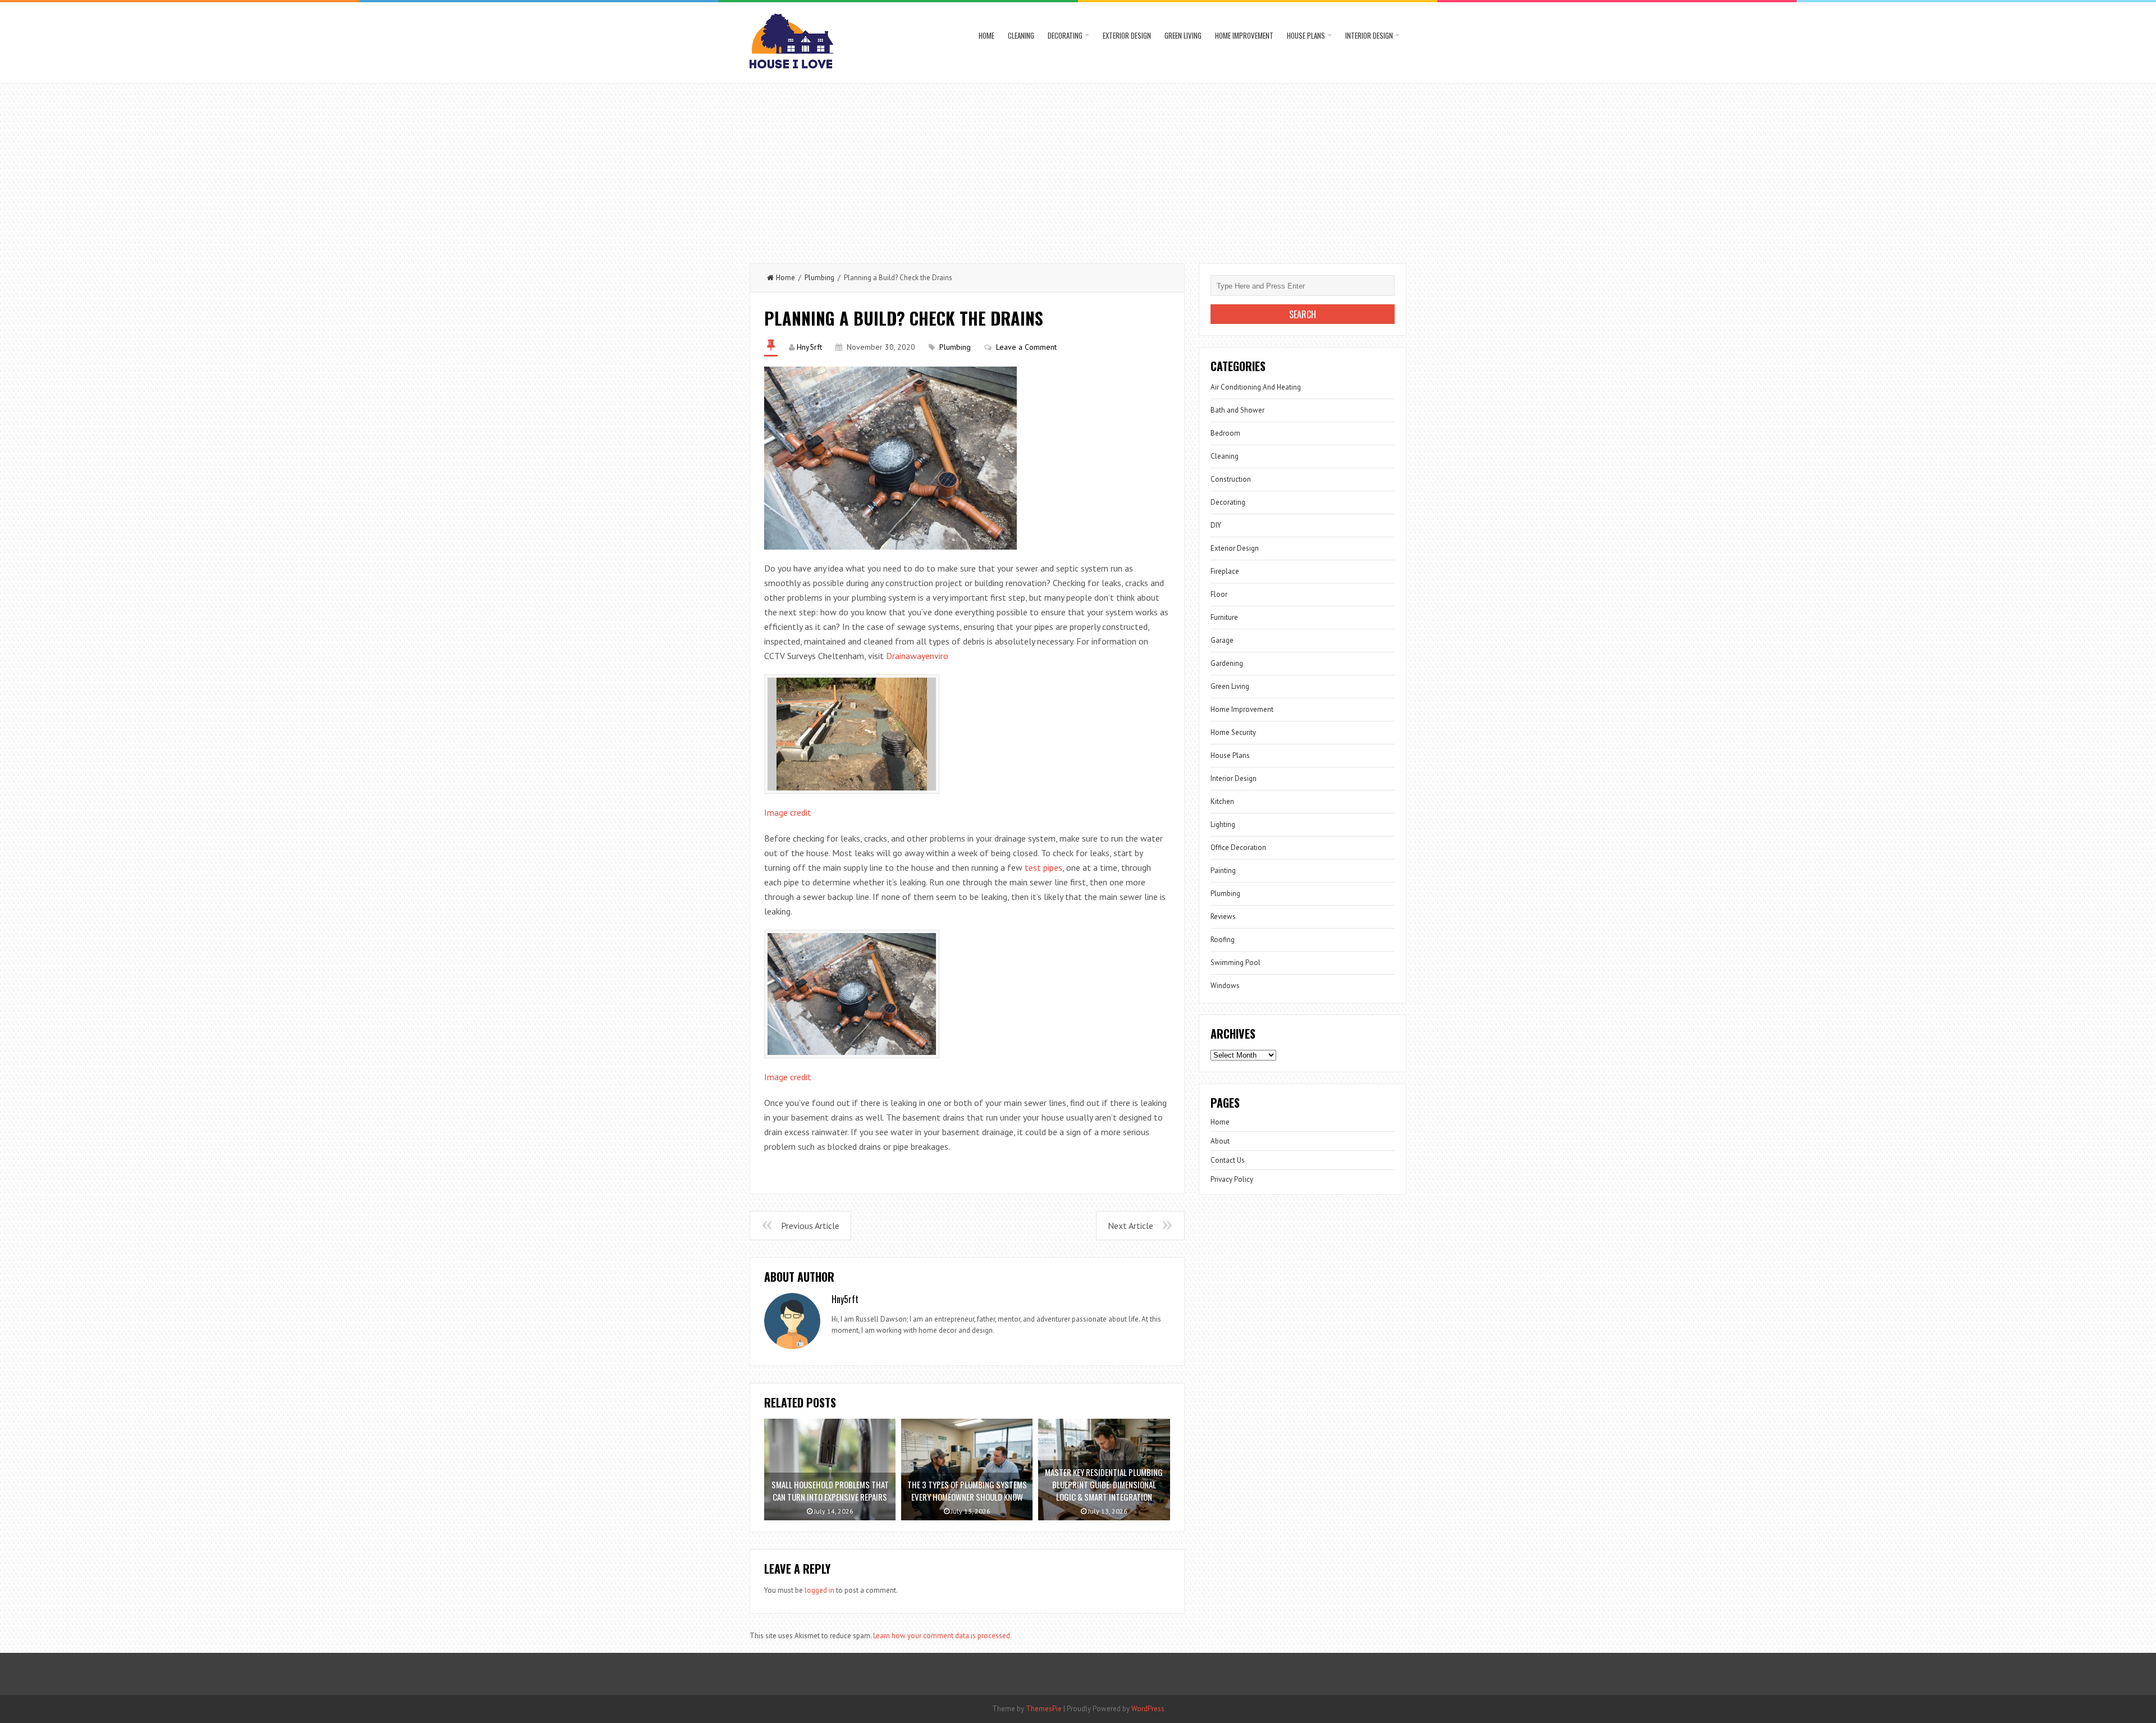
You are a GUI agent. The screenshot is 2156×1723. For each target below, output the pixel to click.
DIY (1216, 525)
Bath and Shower (1237, 410)
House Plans (1306, 35)
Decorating (1065, 35)
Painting (1223, 870)
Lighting (1223, 824)
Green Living (1183, 35)
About (1220, 1141)
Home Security (1233, 732)
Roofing (1223, 940)
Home (986, 35)
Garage (1222, 640)
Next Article (1130, 1226)
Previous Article (810, 1226)
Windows (1225, 986)
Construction (1231, 479)
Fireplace (1225, 571)
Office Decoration (1238, 847)
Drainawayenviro (917, 656)
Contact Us (1228, 1160)
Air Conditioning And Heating (1256, 387)
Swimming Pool (1235, 963)
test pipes (1043, 867)
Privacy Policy (1232, 1179)
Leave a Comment (1026, 347)
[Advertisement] (1078, 168)
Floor (1219, 594)
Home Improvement (1244, 35)
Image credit (788, 812)
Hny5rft (809, 347)
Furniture (1224, 617)
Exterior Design (1127, 35)
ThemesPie (1044, 1709)
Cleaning (1021, 35)
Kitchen (1222, 801)
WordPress (1148, 1709)
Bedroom (1225, 433)
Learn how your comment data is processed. (942, 1636)
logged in (819, 1590)
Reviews (1223, 917)
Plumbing (819, 278)
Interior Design (1369, 35)
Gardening (1227, 663)
